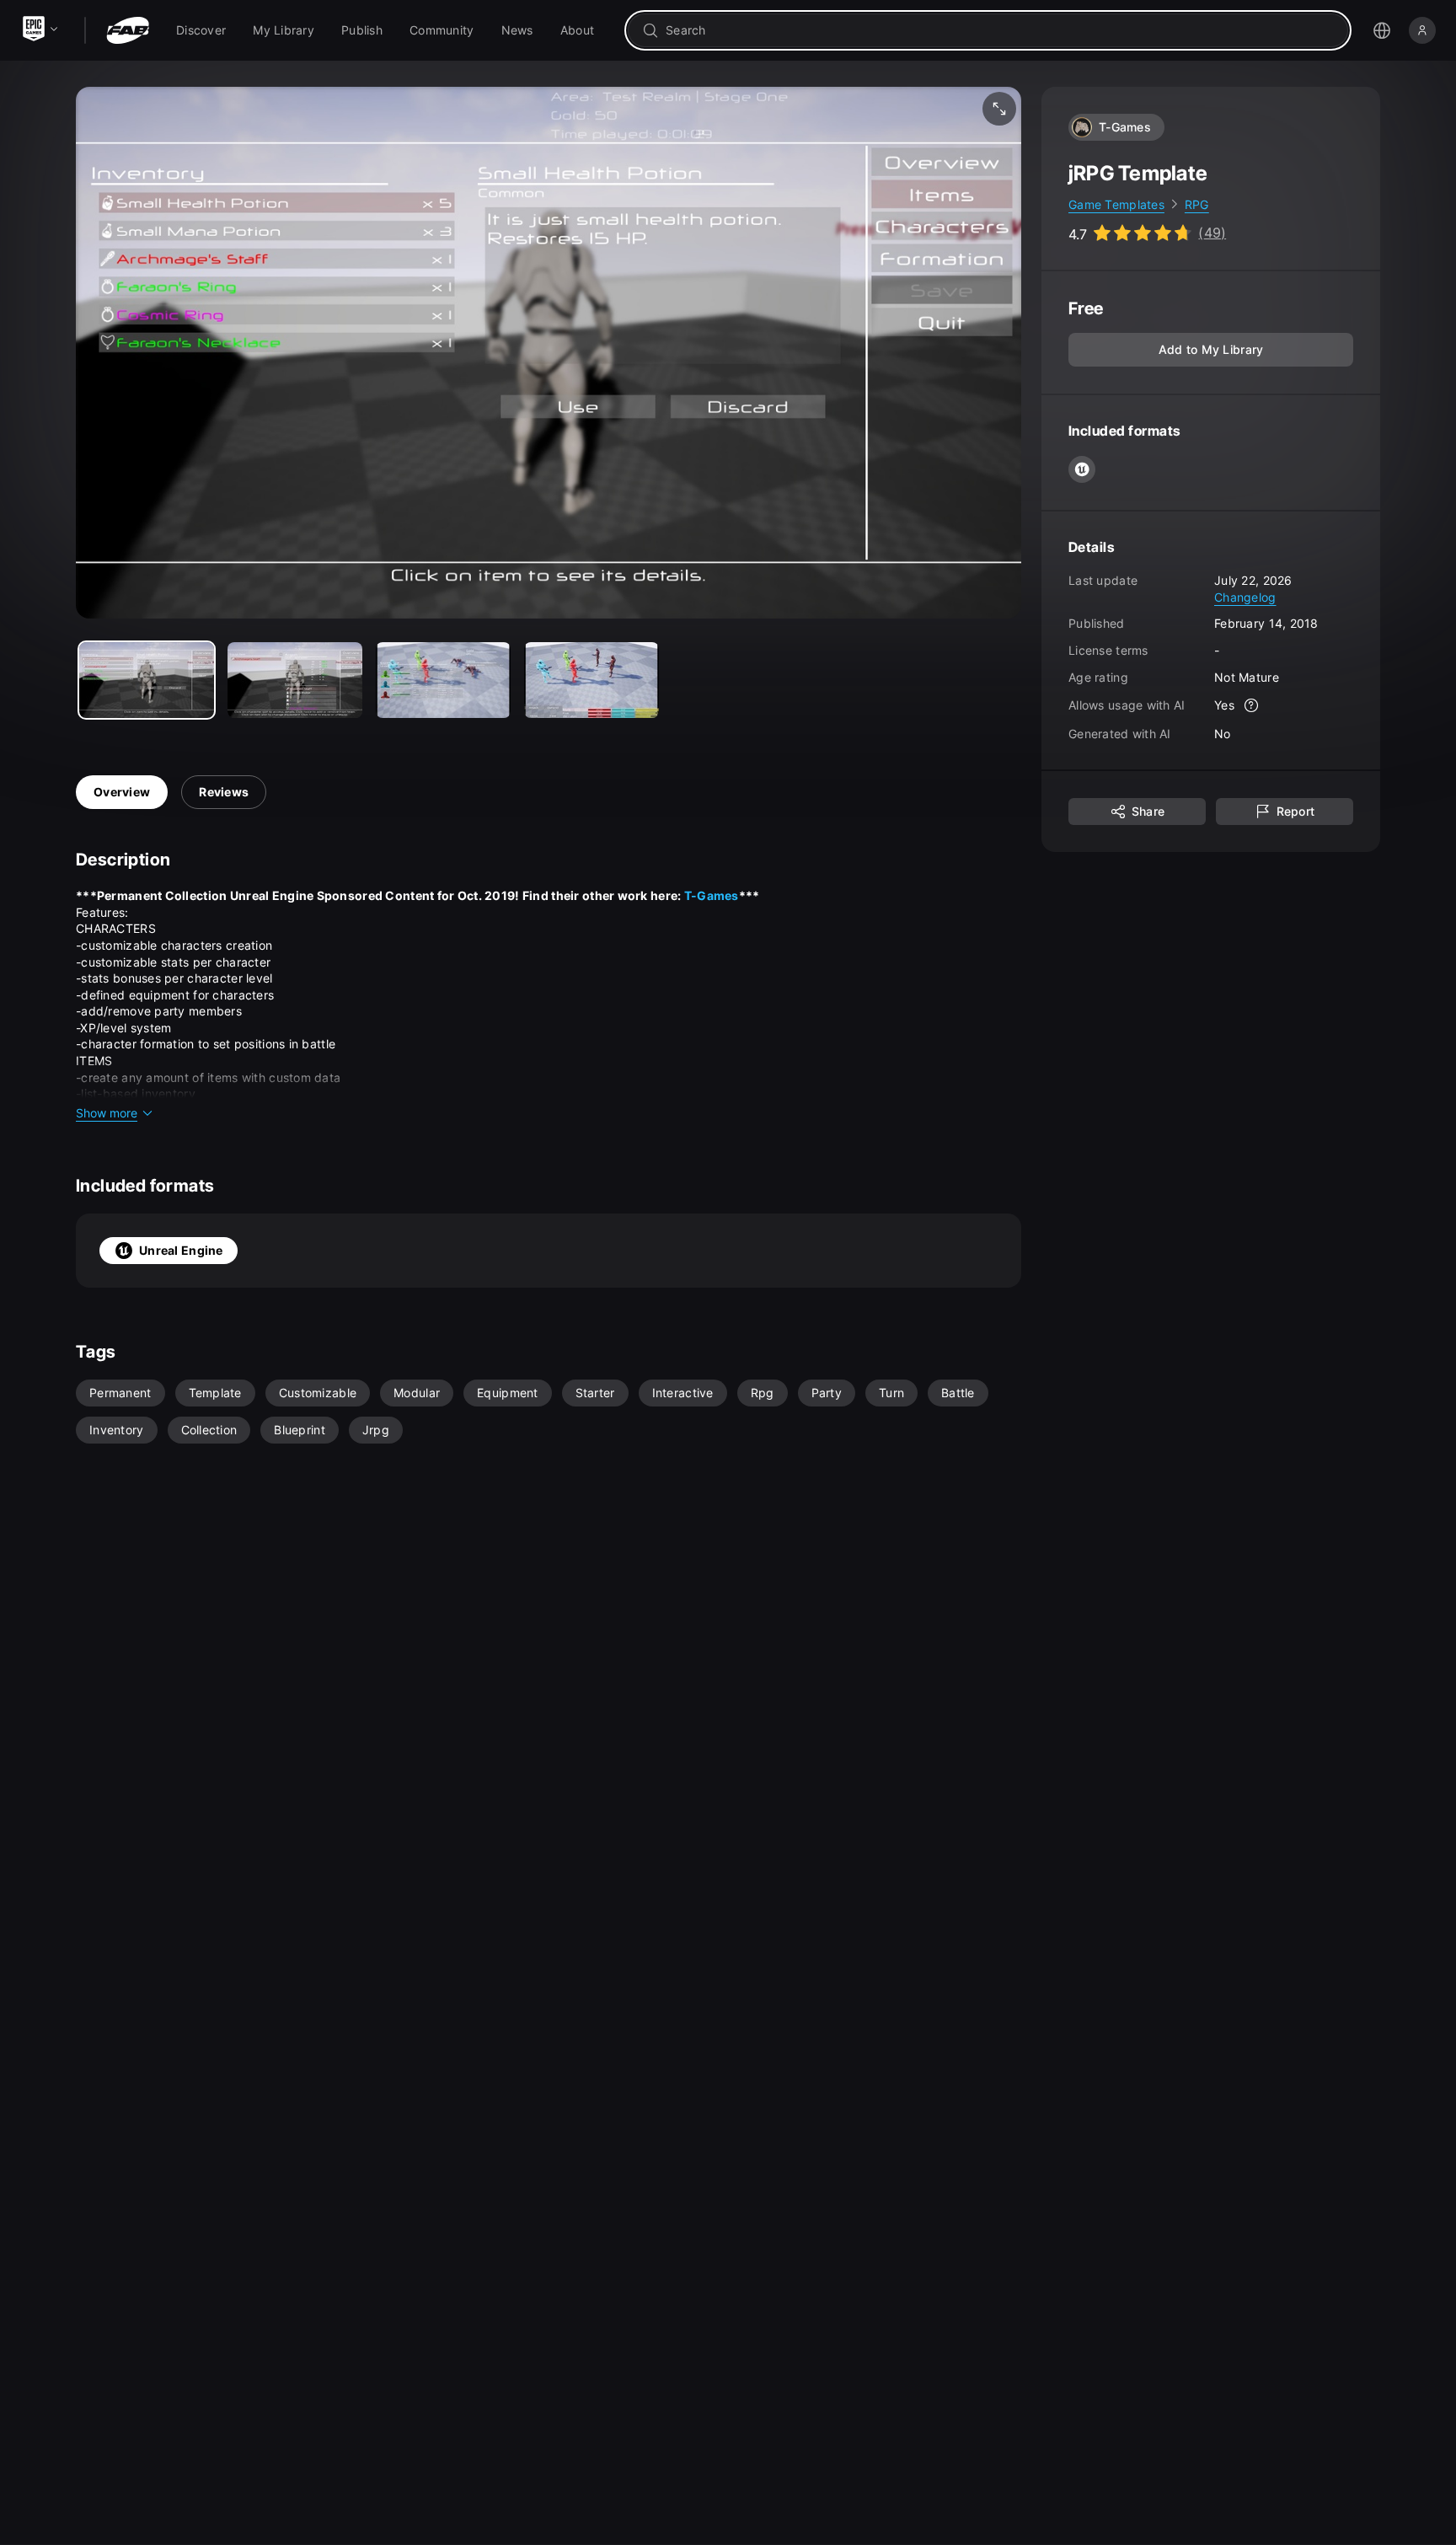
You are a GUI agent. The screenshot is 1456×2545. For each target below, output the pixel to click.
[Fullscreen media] (999, 109)
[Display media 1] (295, 680)
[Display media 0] (147, 680)
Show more (107, 1113)
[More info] (1251, 706)
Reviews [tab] (224, 792)
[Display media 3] (591, 680)
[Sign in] (1422, 30)
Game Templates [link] (1116, 204)
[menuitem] (201, 30)
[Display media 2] (443, 680)
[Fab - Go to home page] (128, 30)
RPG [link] (1197, 204)
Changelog (1245, 597)
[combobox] (1000, 30)
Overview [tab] (122, 792)
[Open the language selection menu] (1382, 30)
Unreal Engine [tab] (181, 1250)
